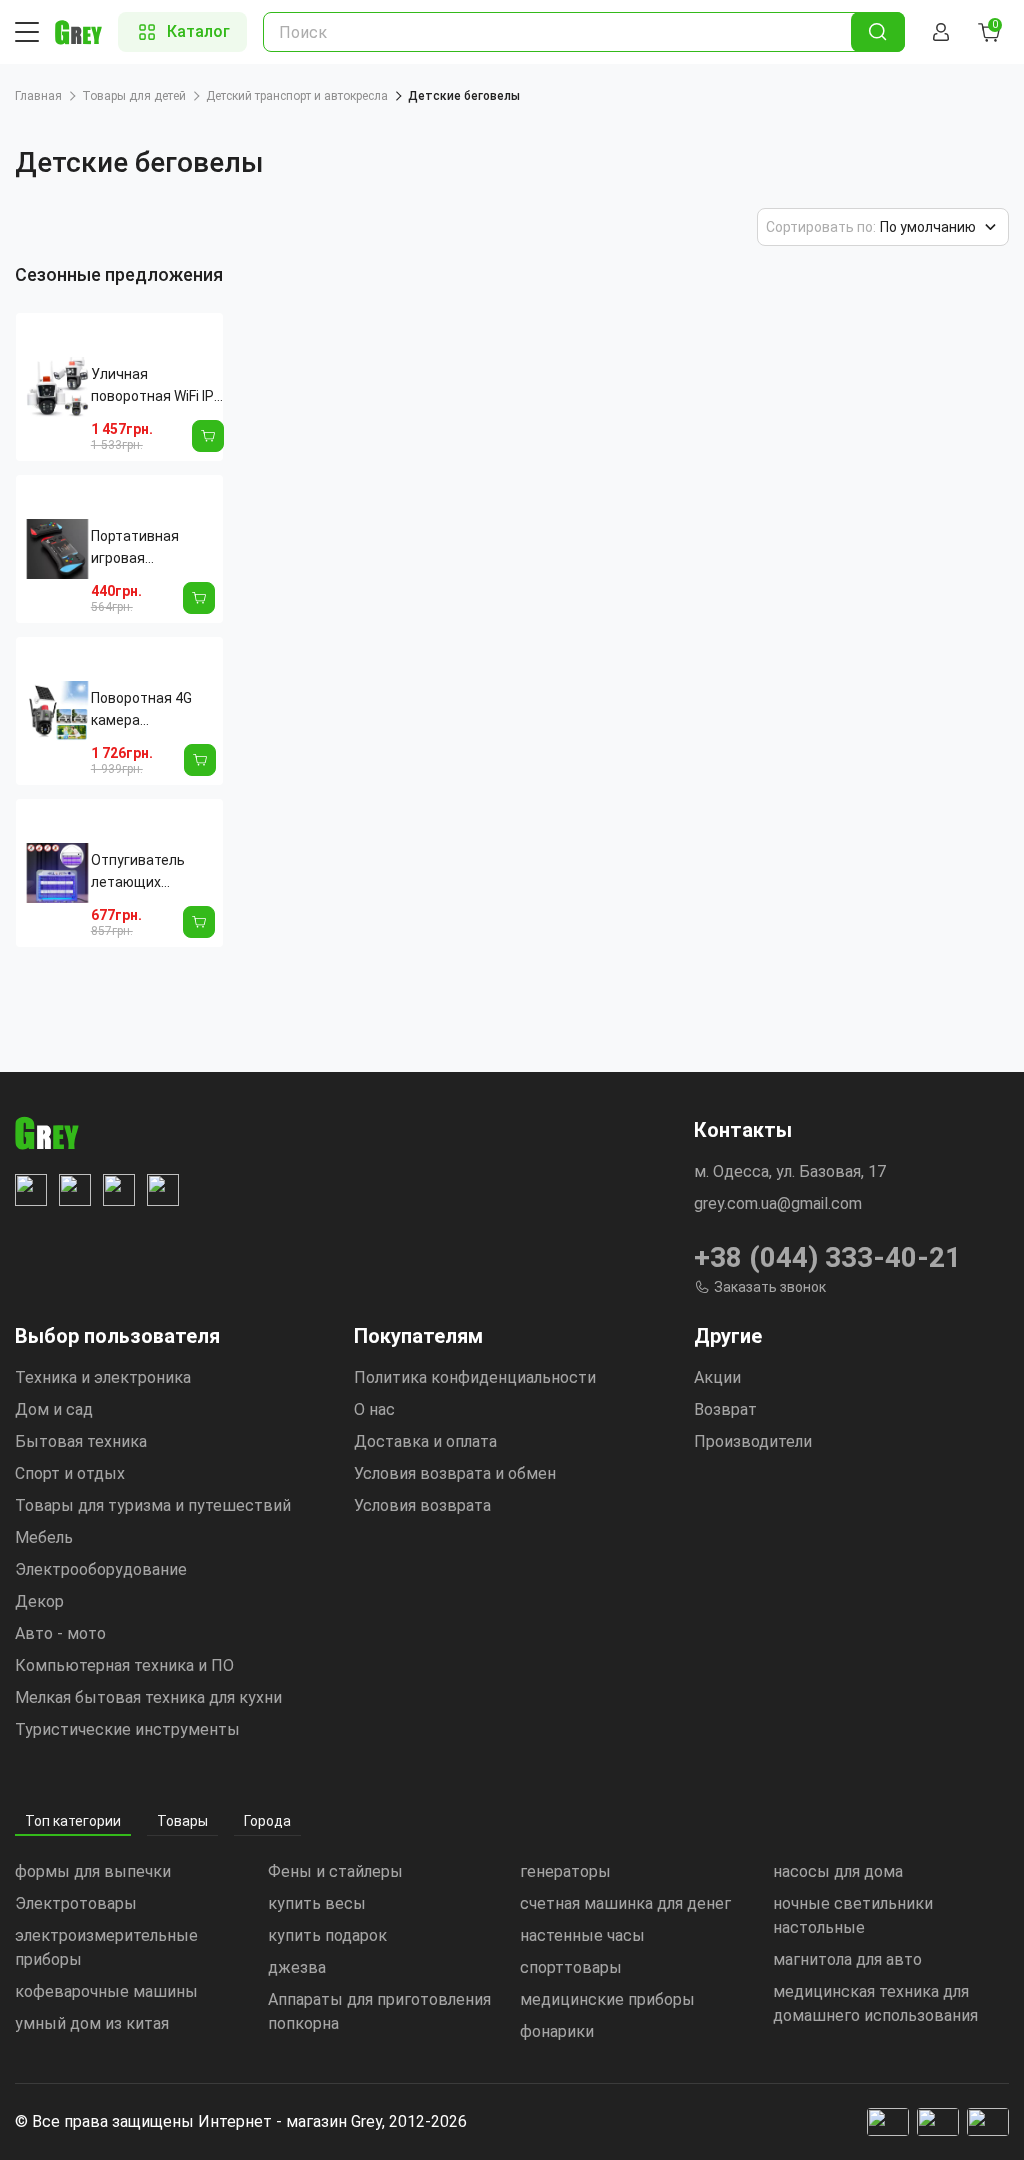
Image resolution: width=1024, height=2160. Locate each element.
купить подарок (327, 1935)
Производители (753, 1441)
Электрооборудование (101, 1569)
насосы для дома (838, 1871)
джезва (297, 1967)
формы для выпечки (93, 1871)
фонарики (557, 2031)
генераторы (565, 1871)
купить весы (317, 1903)
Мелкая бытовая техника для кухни (148, 1697)
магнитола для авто (847, 1959)
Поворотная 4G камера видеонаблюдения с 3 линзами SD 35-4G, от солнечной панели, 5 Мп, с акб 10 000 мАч (153, 710)
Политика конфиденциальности (475, 1377)
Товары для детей (134, 96)
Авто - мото (60, 1633)
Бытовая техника (81, 1441)
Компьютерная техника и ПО (124, 1665)
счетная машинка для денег (625, 1903)
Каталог (198, 31)
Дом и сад (54, 1409)
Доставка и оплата (425, 1441)
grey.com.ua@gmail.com (778, 1203)
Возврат (725, 1409)
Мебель (44, 1537)
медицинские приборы (607, 1999)
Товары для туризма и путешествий (153, 1505)
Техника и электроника (103, 1377)
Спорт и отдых (70, 1473)
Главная (38, 96)
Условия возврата (422, 1505)
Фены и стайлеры (335, 1871)
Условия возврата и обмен (455, 1473)
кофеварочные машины (106, 1991)
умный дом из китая (92, 2023)
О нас (374, 1409)
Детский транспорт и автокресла (297, 96)
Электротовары (76, 1903)
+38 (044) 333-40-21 (827, 1257)
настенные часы (582, 1935)
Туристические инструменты (127, 1729)
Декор (39, 1601)
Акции (717, 1377)
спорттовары (571, 1967)
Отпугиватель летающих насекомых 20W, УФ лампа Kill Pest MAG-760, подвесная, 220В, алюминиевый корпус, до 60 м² (150, 872)
